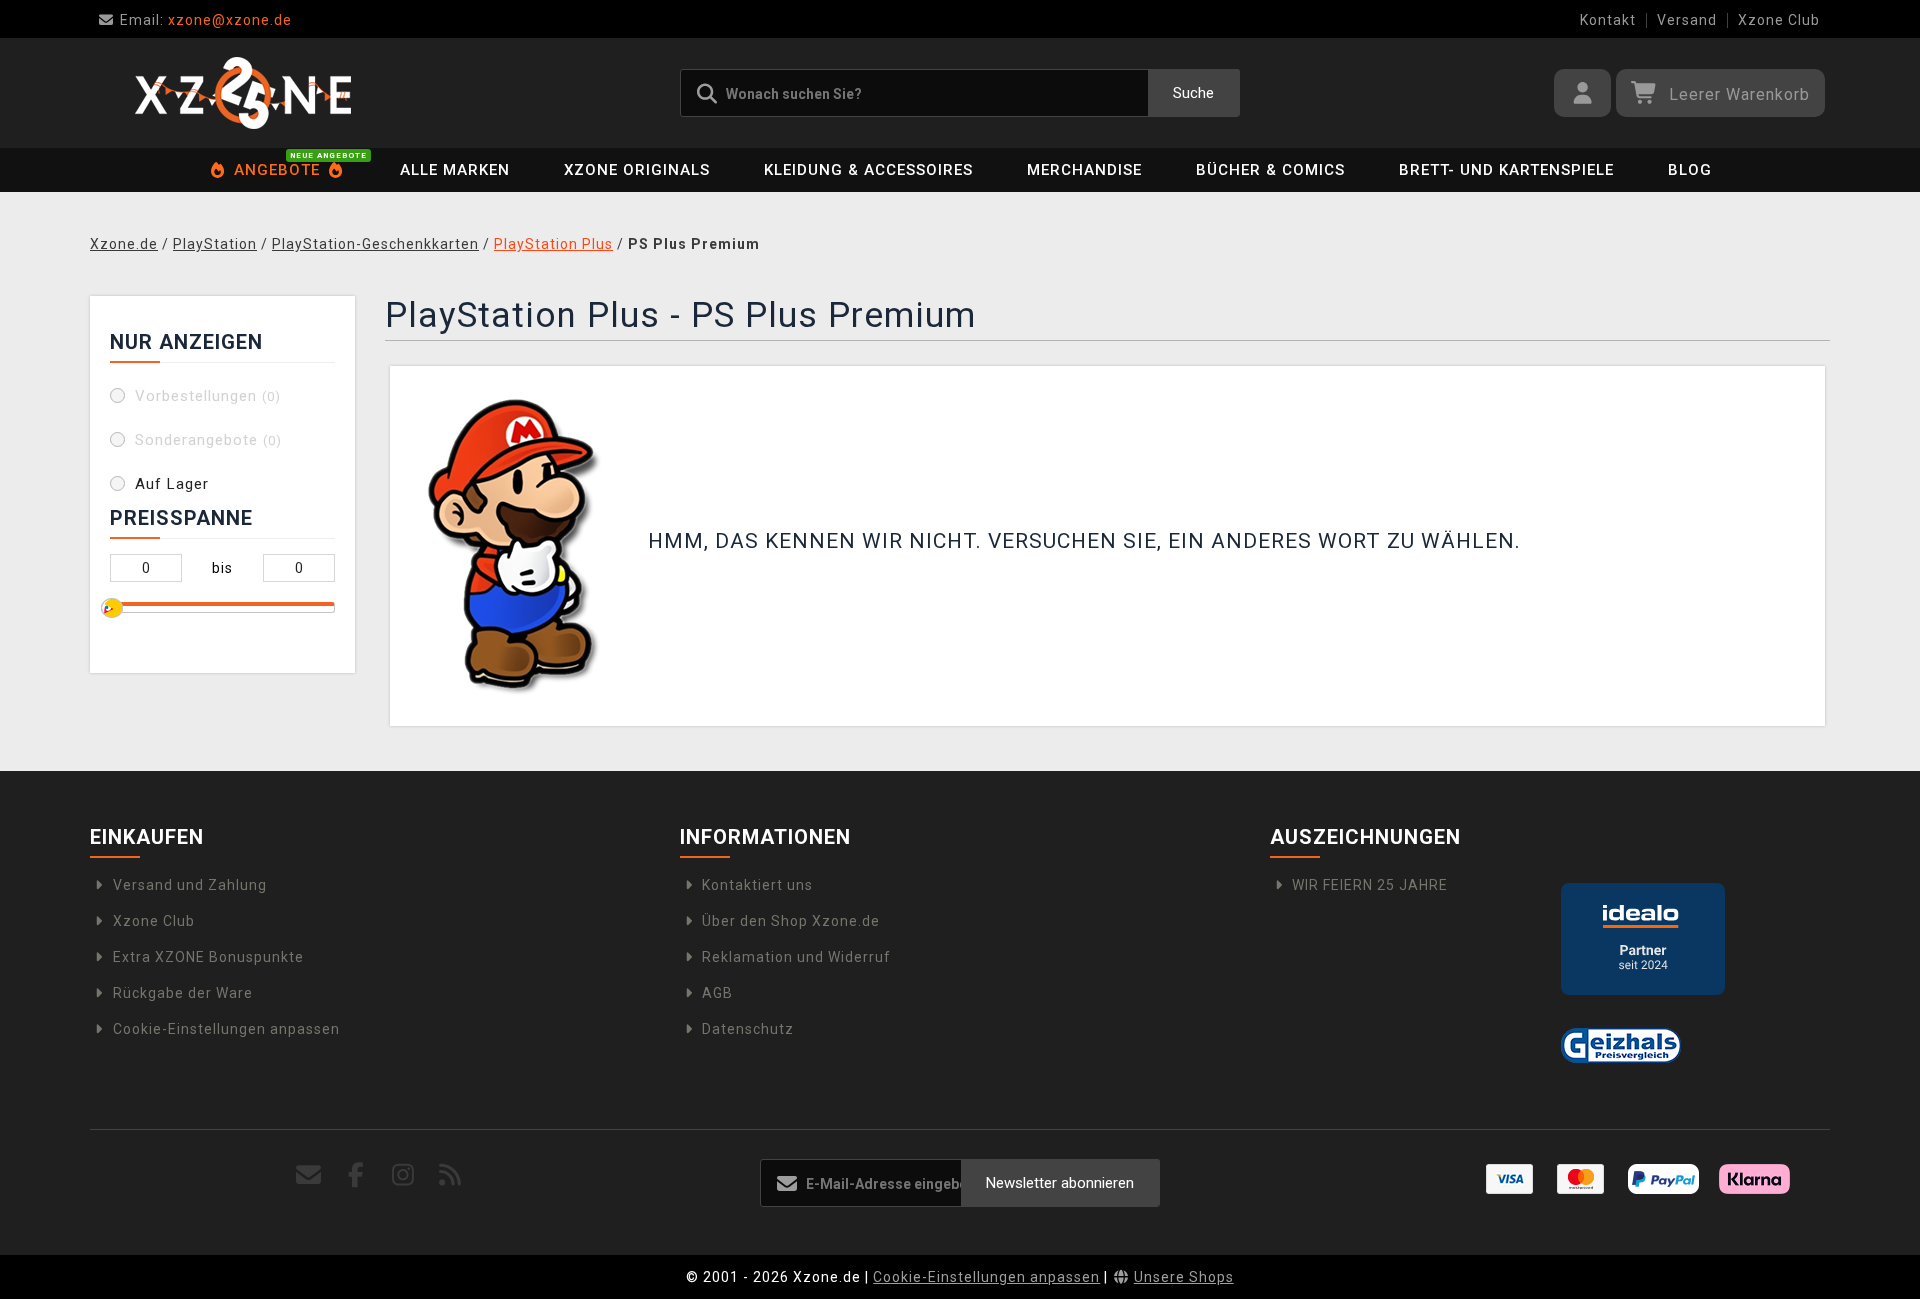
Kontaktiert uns (757, 885)
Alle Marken (455, 170)
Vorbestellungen (208, 396)
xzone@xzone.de (206, 20)
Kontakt (1608, 20)
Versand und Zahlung (190, 885)
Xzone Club (1779, 20)
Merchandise (1084, 170)
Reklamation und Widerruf (796, 957)
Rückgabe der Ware (183, 993)
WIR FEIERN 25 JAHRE (1370, 885)
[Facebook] (356, 1175)
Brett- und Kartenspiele (1506, 170)
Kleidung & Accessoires (868, 170)
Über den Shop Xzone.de (791, 921)
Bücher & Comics (1270, 170)
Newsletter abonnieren (1060, 1183)
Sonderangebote (208, 440)
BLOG (1690, 170)
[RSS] (450, 1175)
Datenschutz (748, 1029)
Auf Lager (172, 484)
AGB (717, 993)
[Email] (309, 1175)
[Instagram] (403, 1175)
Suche (1193, 93)
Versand (1687, 20)
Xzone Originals (637, 170)
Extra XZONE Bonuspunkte (208, 957)
